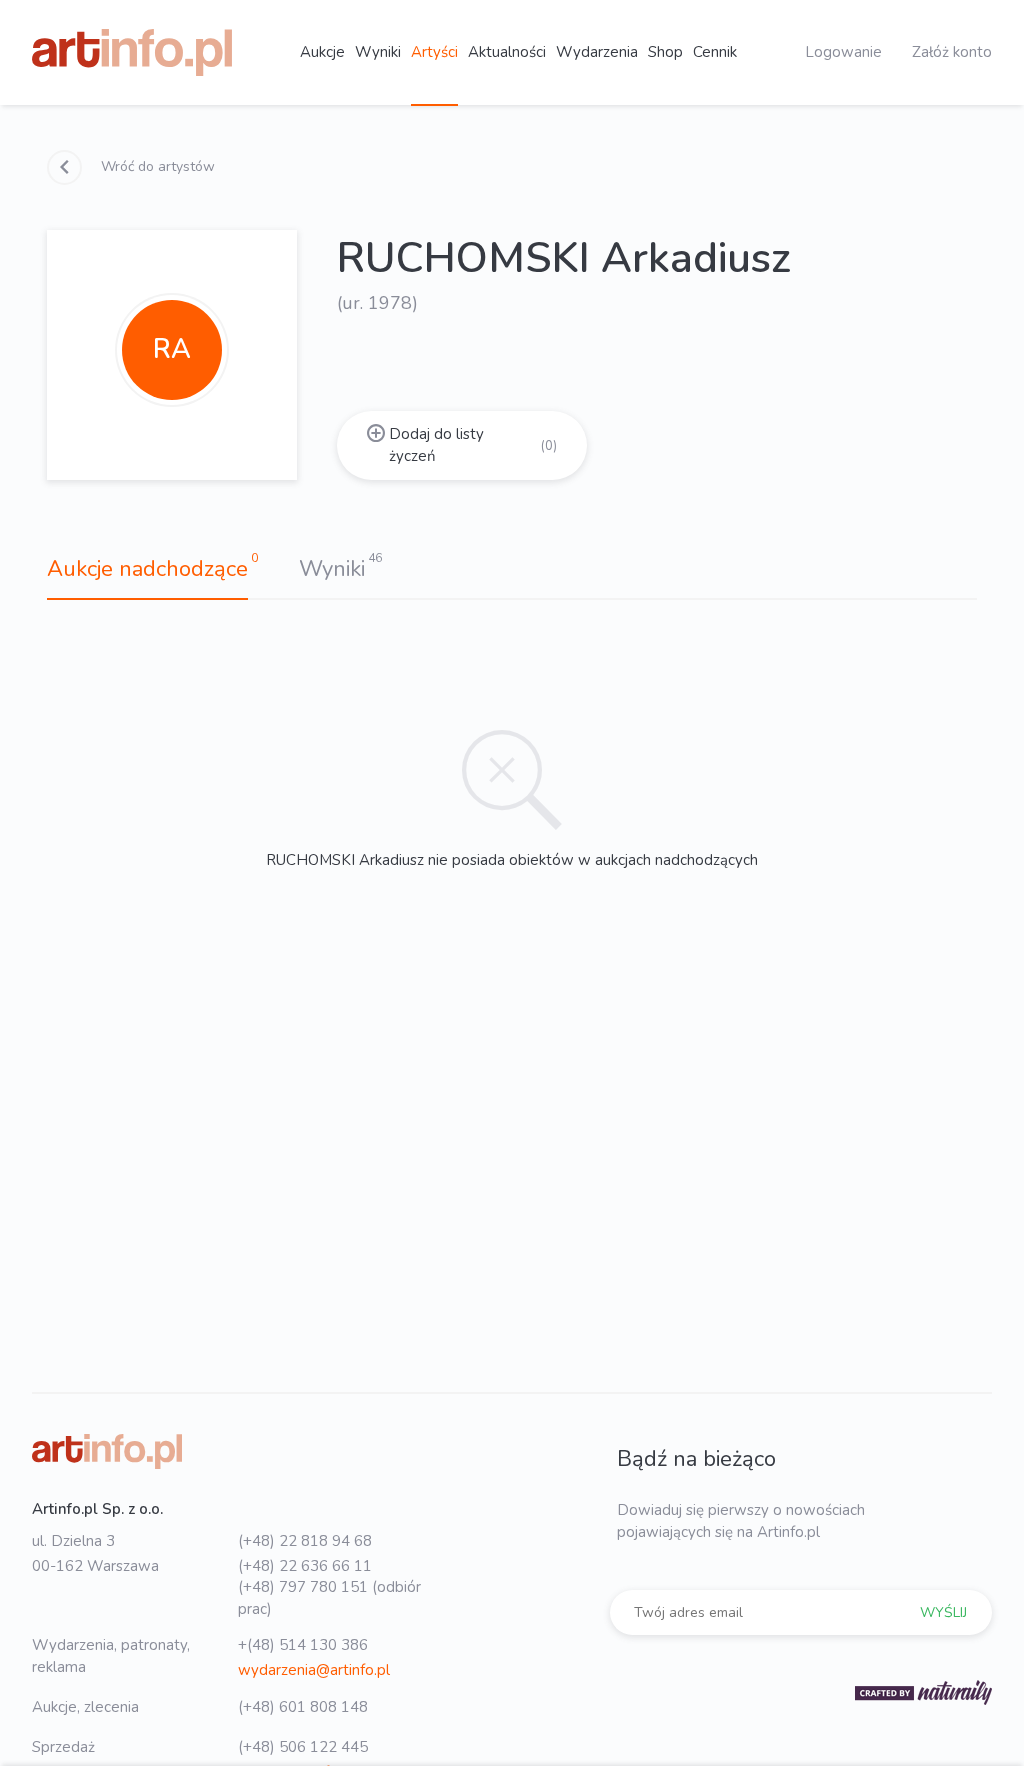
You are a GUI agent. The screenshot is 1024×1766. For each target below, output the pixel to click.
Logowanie (843, 52)
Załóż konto (952, 52)
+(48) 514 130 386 (303, 1645)
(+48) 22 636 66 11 (305, 1566)
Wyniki (378, 52)
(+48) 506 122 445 (303, 1747)
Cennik (715, 52)
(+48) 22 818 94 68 (305, 1541)
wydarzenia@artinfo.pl (314, 1670)
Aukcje (322, 52)
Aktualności (507, 52)
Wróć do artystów (156, 166)
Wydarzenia (597, 52)
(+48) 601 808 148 (303, 1707)
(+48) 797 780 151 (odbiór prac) (329, 1597)
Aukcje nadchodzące (147, 569)
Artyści (434, 52)
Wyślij (943, 1612)
